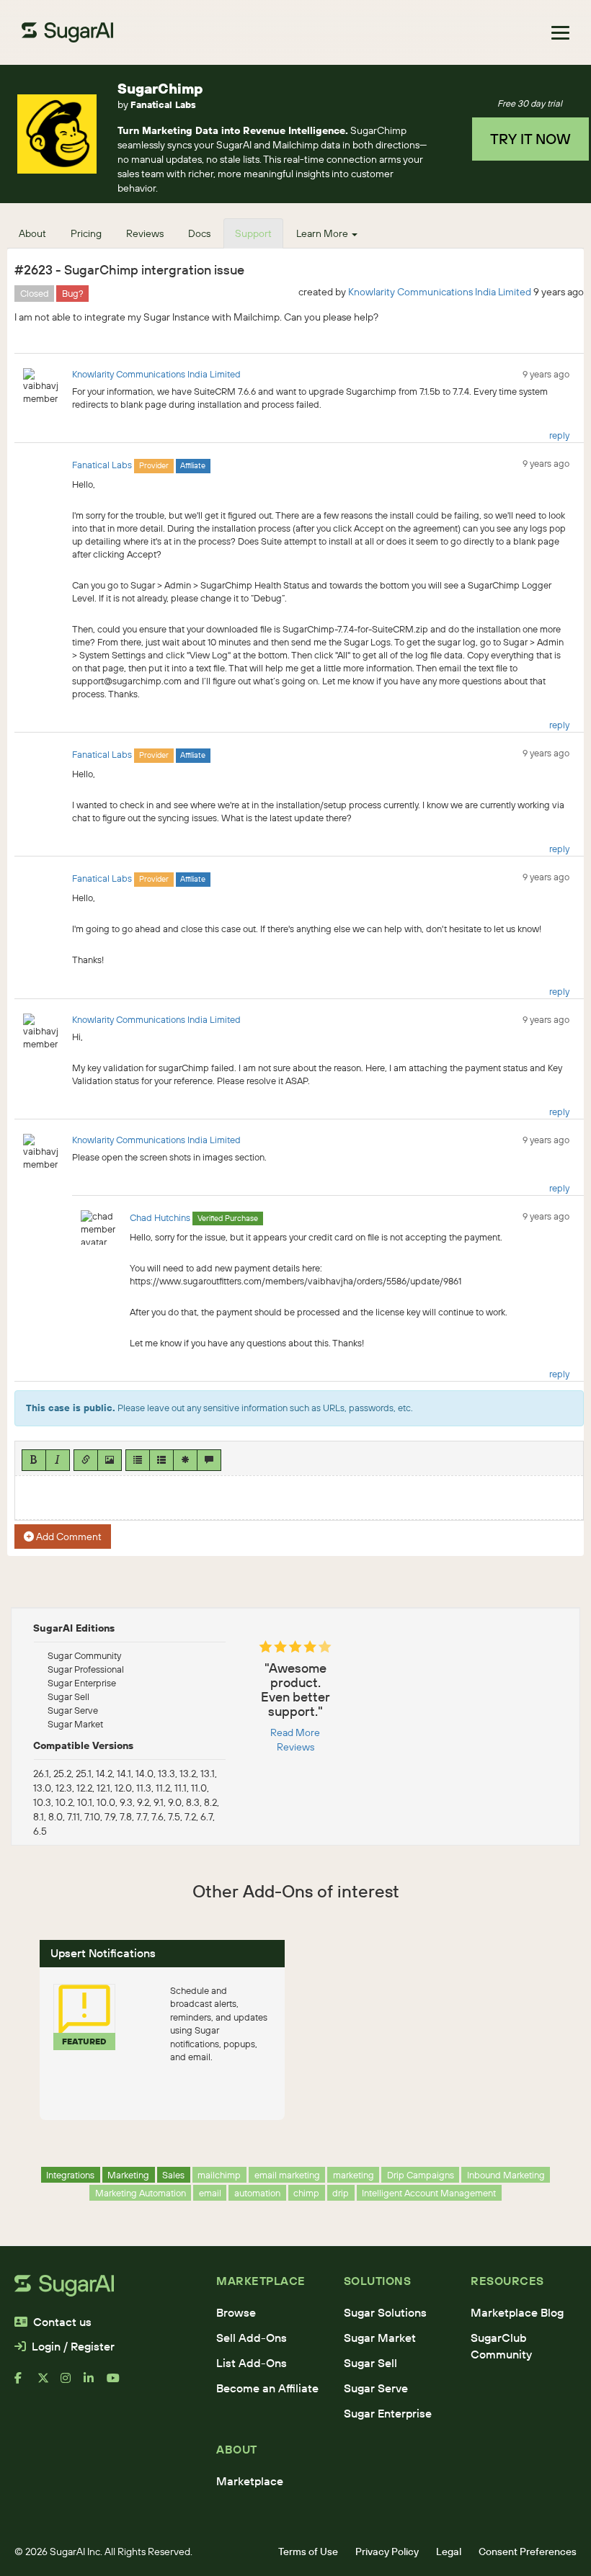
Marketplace (250, 2481)
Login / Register (73, 2346)
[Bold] (34, 1460)
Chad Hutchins (160, 1217)
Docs (199, 233)
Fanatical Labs (163, 104)
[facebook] (26, 2384)
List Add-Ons (252, 2363)
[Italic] (58, 1460)
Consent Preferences (528, 2552)
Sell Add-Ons (252, 2338)
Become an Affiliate (267, 2388)
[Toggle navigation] (560, 33)
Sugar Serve (376, 2388)
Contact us (62, 2322)
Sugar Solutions (385, 2312)
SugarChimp (160, 88)
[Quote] (209, 1460)
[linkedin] (95, 2384)
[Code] (185, 1460)
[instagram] (72, 2384)
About (32, 233)
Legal (449, 2552)
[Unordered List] (138, 1460)
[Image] (110, 1460)
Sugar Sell (370, 2363)
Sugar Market (380, 2338)
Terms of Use (308, 2552)
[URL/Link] (86, 1460)
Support (253, 233)
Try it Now (530, 139)
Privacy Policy (387, 2552)
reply (559, 435)
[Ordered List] (161, 1460)
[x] (49, 2384)
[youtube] (118, 2384)
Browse (236, 2312)
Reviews (145, 233)
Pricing (86, 233)
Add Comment (68, 1537)
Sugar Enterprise (388, 2413)
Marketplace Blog (517, 2312)
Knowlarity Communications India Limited (440, 292)
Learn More (323, 233)
